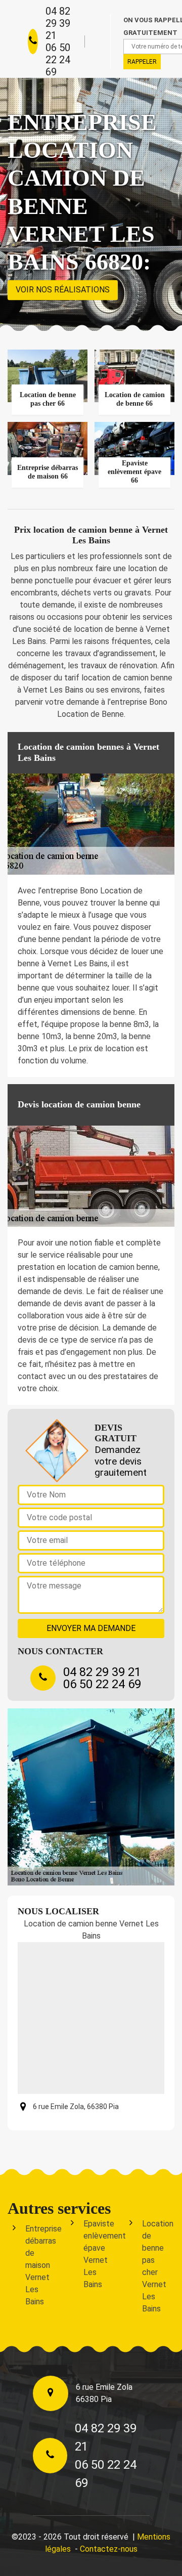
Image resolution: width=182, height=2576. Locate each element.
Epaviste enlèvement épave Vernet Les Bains (97, 2254)
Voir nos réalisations (63, 290)
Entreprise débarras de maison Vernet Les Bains (39, 2265)
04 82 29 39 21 (58, 23)
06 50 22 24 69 (58, 60)
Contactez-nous (109, 2549)
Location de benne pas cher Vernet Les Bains (156, 2266)
